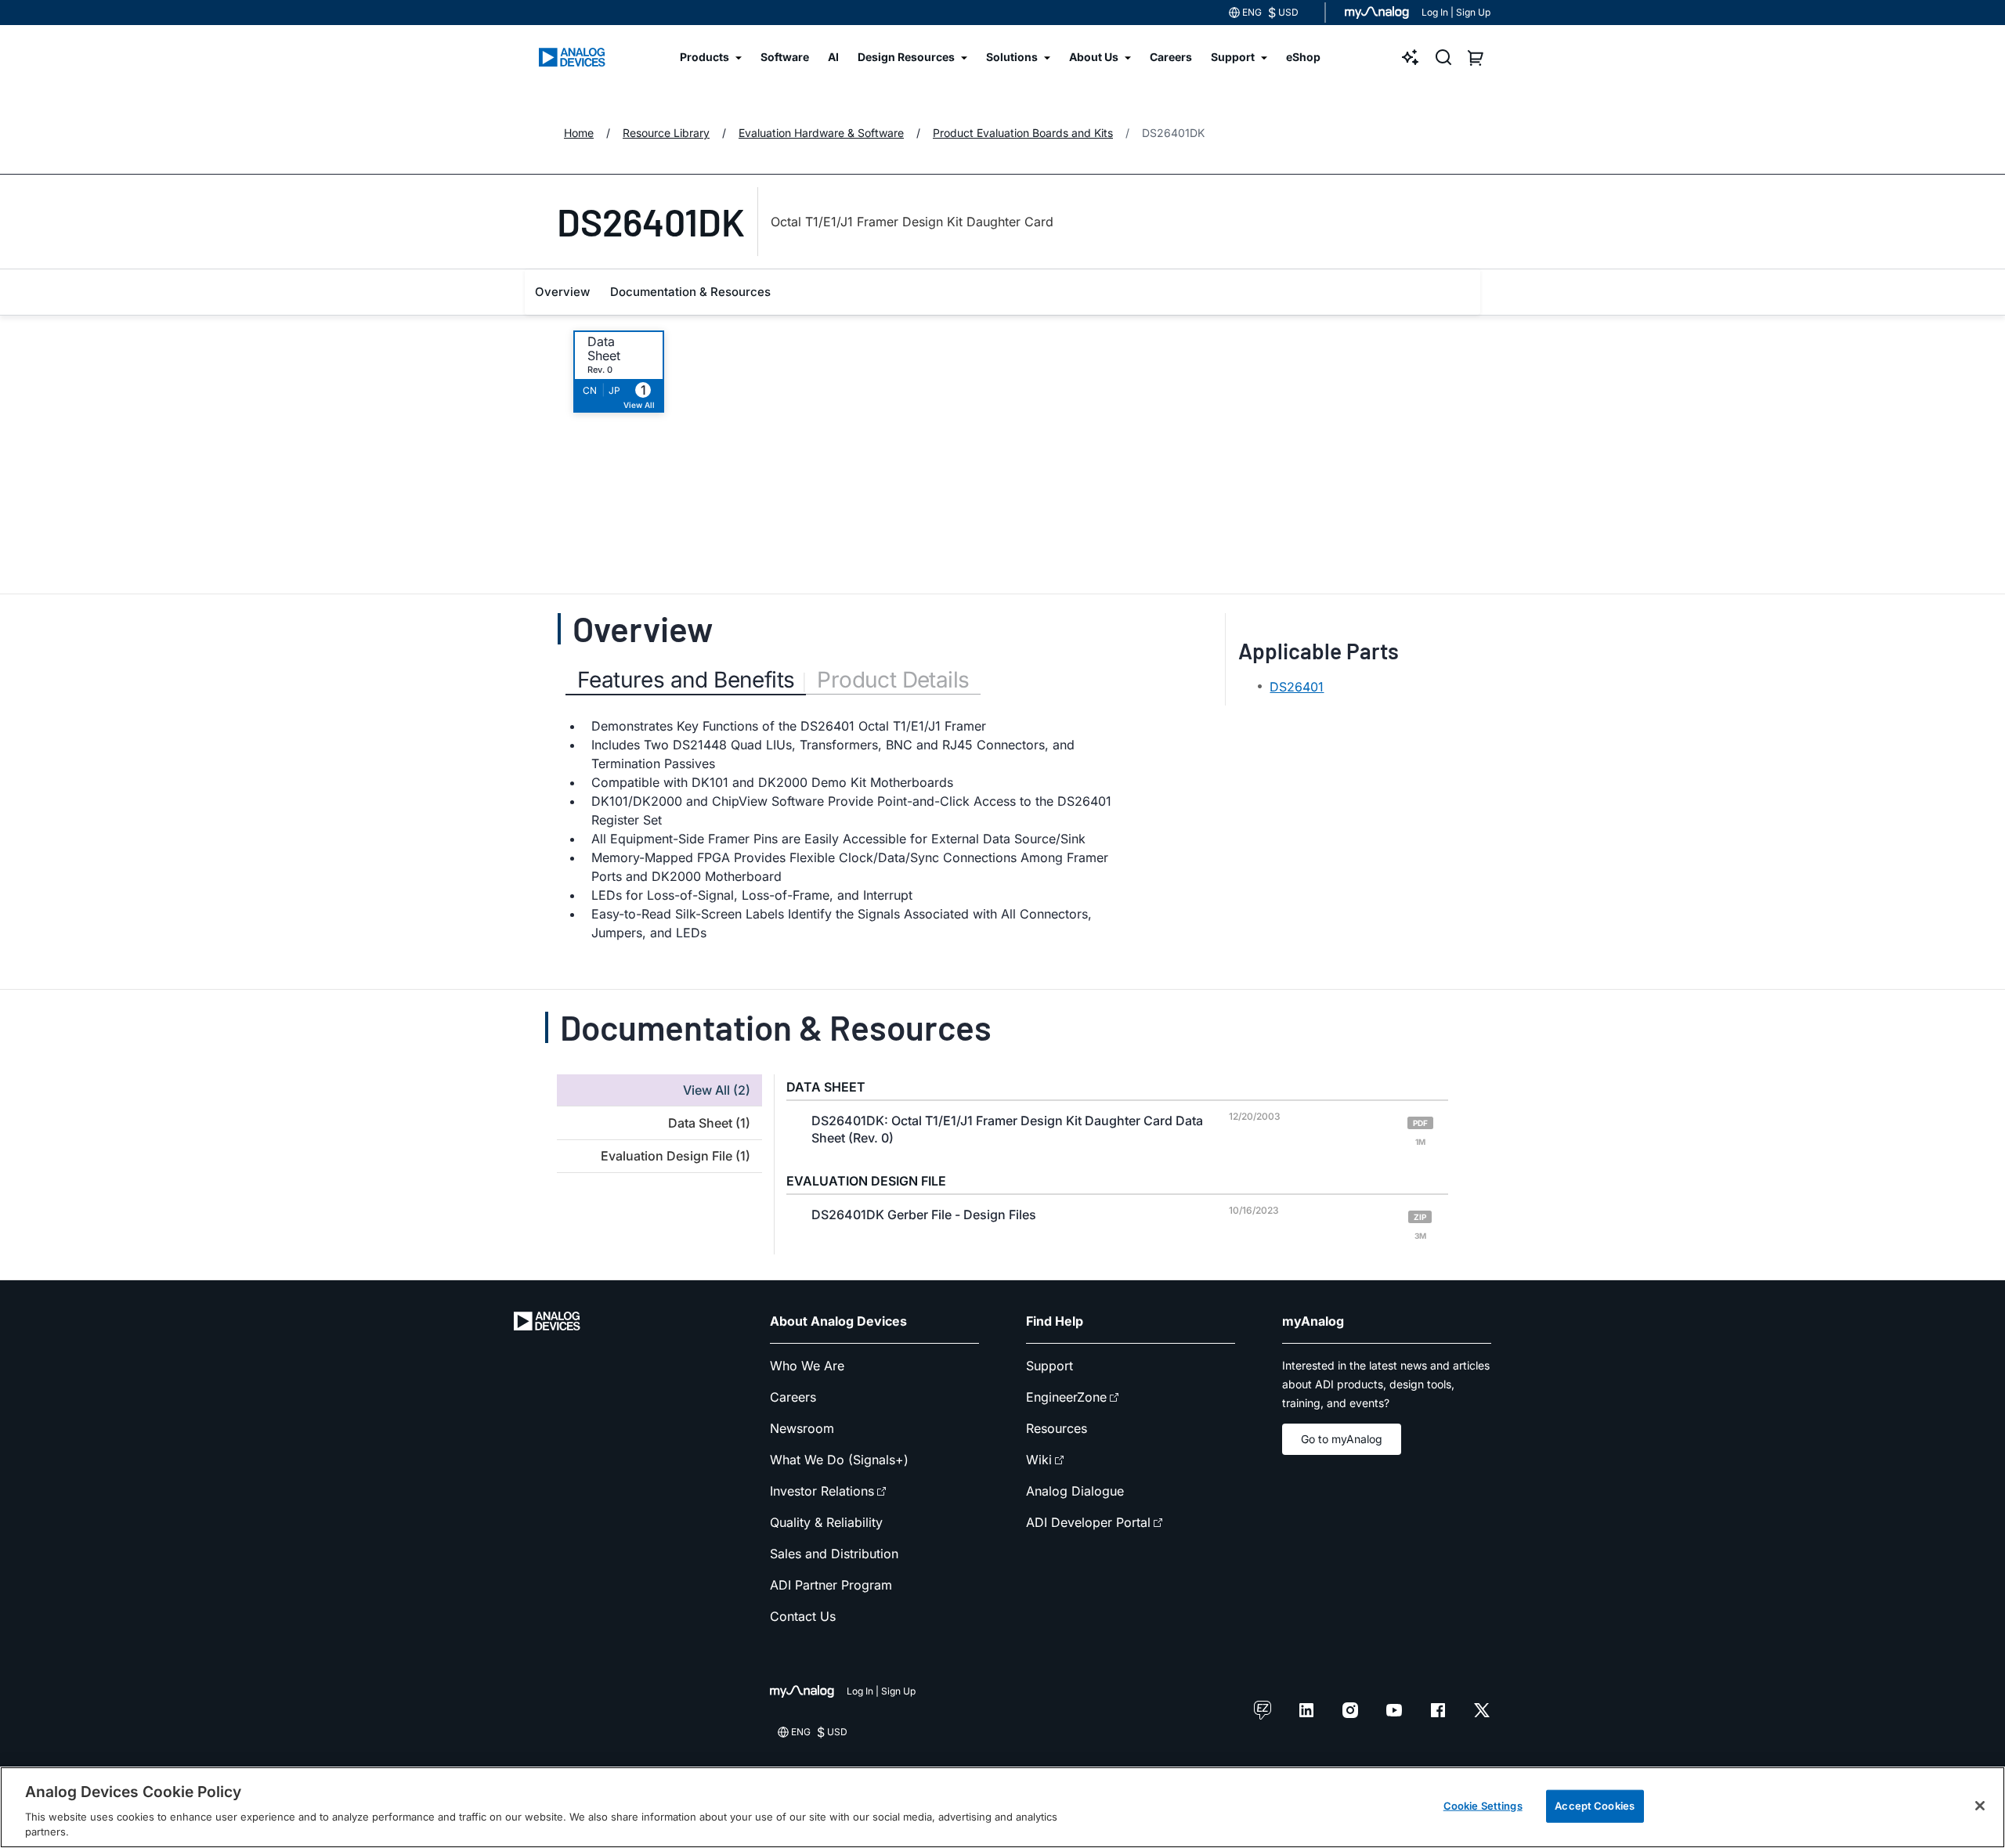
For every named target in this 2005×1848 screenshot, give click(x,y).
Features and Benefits (686, 680)
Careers (793, 1397)
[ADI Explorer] (1411, 57)
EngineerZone (1066, 1397)
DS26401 (1297, 687)
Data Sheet (604, 348)
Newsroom (802, 1428)
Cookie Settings (1483, 1806)
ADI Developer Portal (1088, 1522)
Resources (1057, 1428)
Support (1049, 1366)
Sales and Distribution (834, 1554)
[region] (1002, 1807)
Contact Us (803, 1616)
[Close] (1980, 1806)
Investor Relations (822, 1491)
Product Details (893, 680)
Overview (562, 292)
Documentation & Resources (690, 292)
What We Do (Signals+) (839, 1460)
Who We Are (807, 1366)
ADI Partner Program (831, 1585)
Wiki (1039, 1460)
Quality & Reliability (826, 1522)
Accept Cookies (1595, 1806)
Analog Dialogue (1075, 1491)
